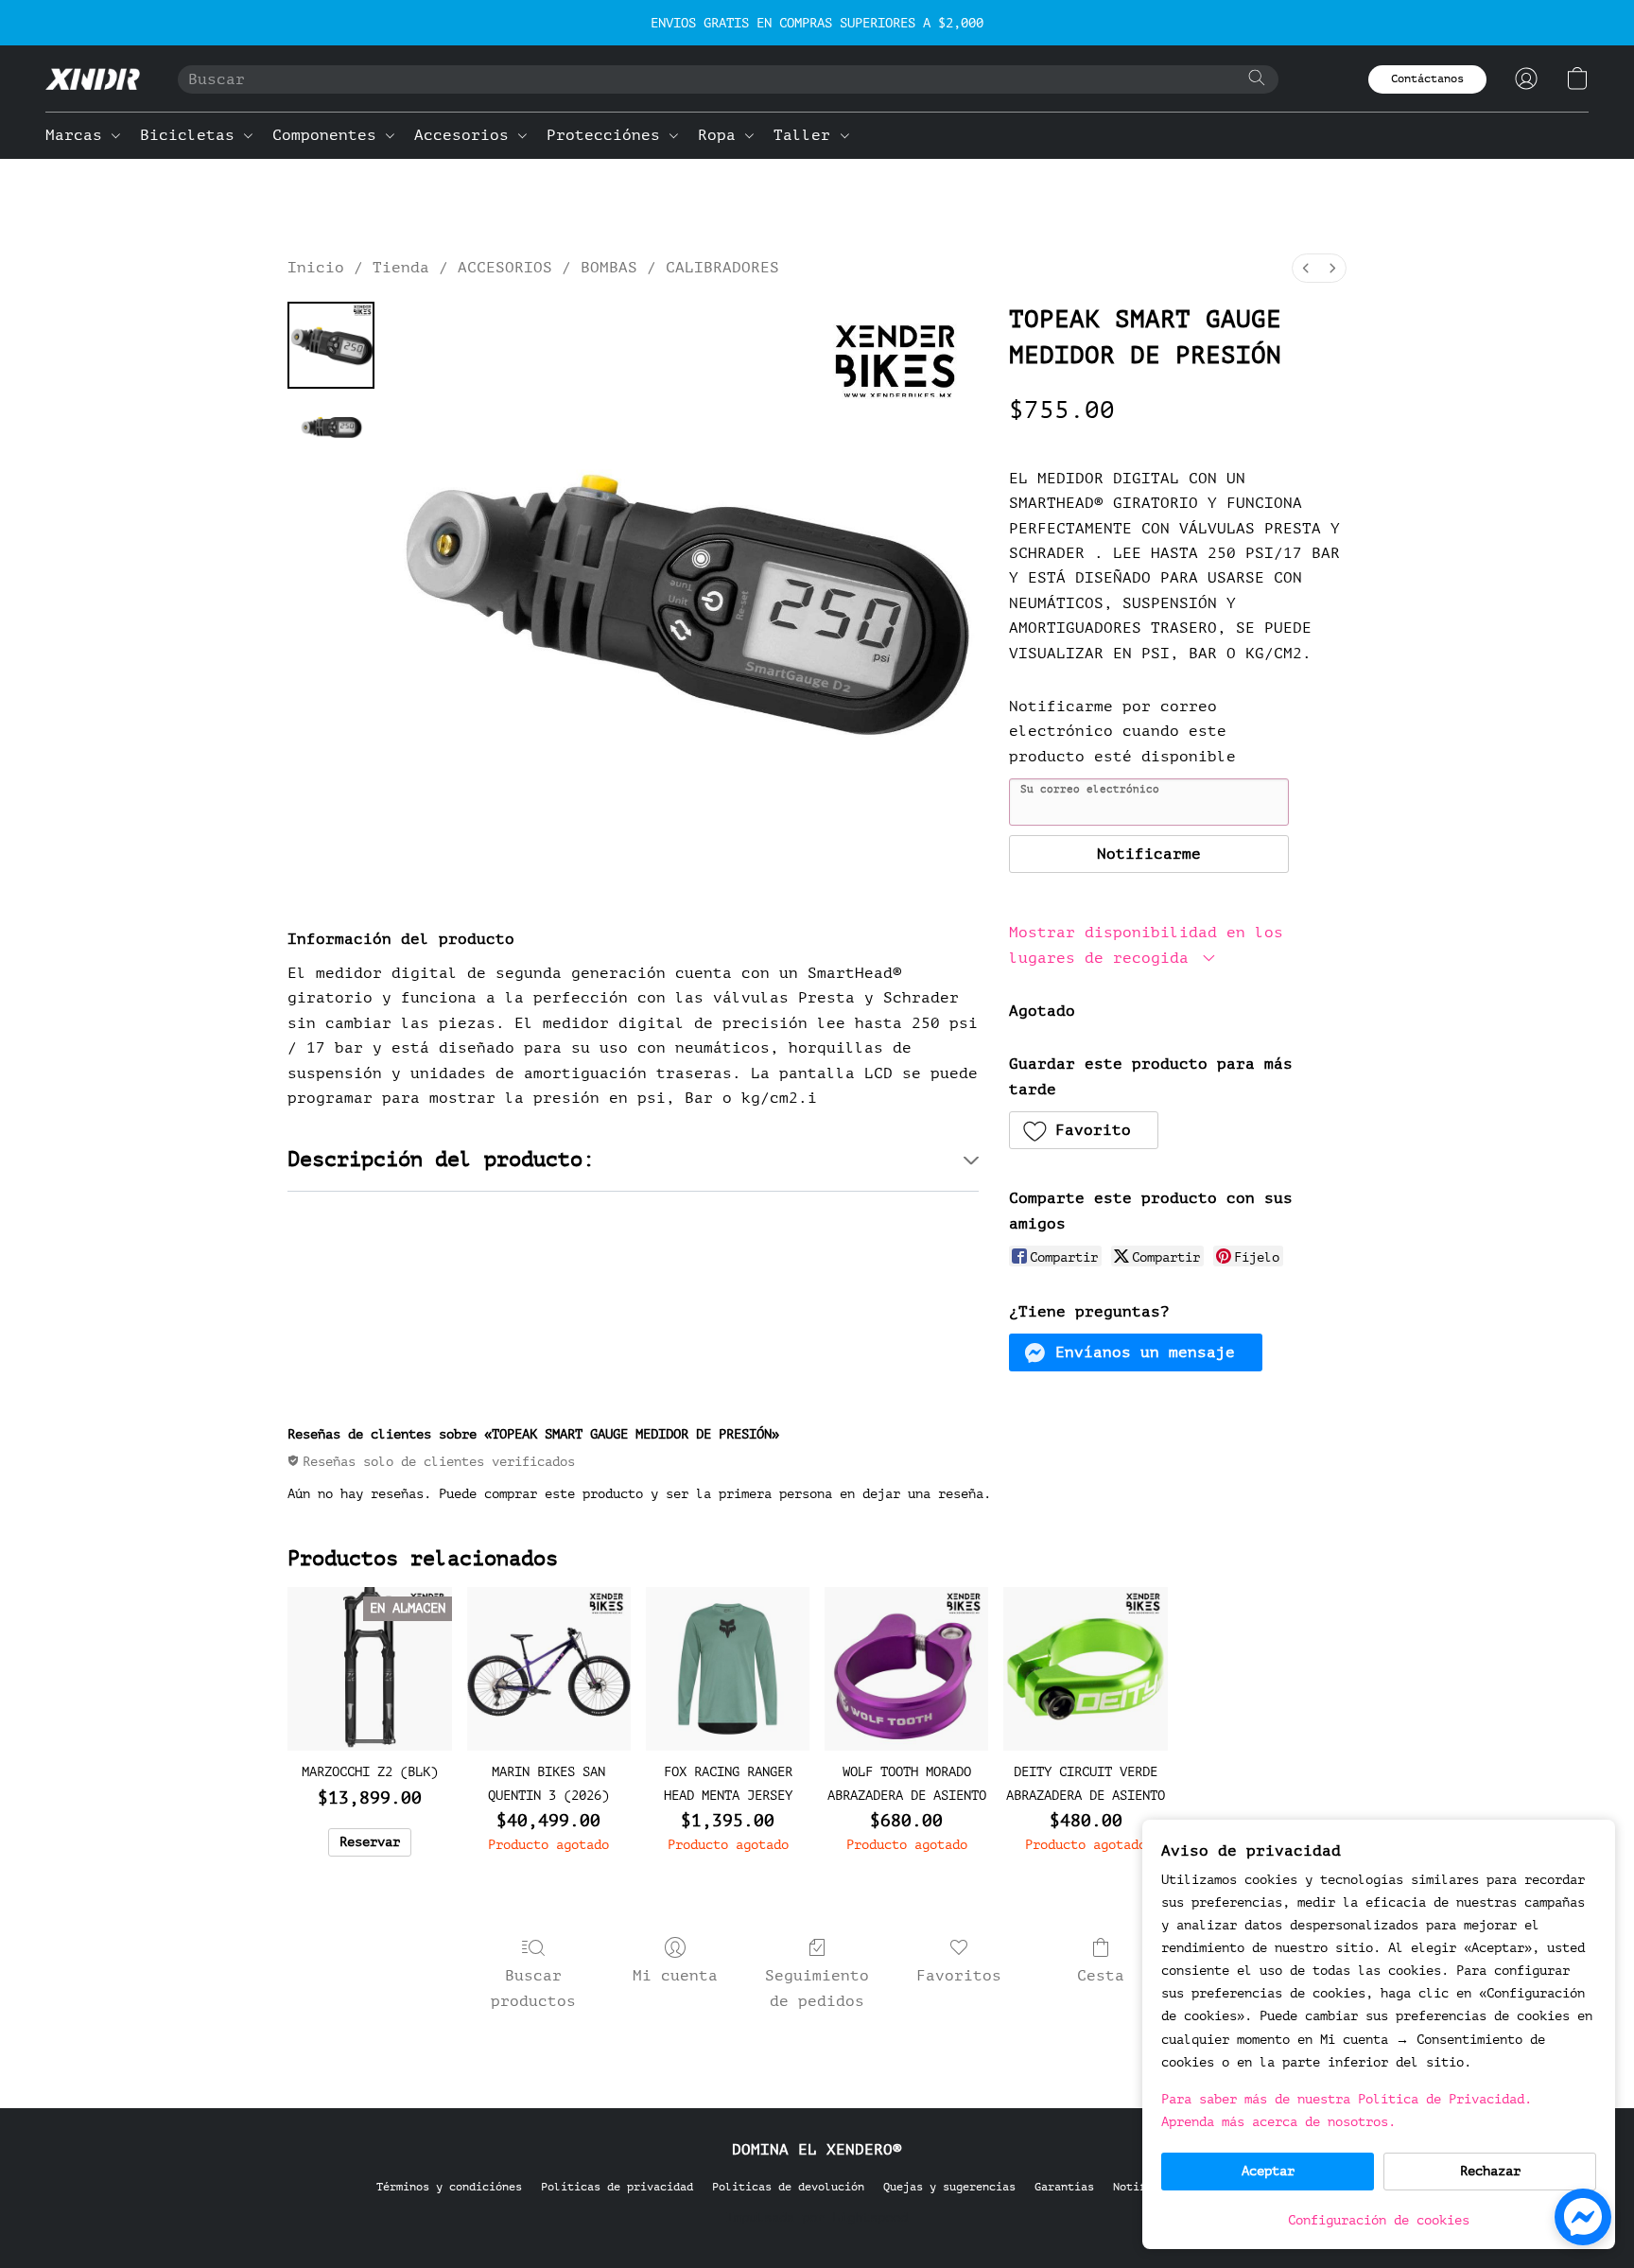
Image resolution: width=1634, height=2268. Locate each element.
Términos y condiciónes (449, 2187)
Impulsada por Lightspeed (817, 2217)
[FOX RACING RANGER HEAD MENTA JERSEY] (728, 1669)
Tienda (401, 268)
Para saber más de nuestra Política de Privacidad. (1347, 2099)
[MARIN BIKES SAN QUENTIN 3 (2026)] (549, 1669)
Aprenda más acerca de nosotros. (1278, 2122)
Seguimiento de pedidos (817, 1988)
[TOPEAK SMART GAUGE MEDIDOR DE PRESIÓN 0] (331, 345)
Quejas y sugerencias (949, 2187)
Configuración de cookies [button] (1379, 2220)
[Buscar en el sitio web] (1257, 78)
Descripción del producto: (441, 1160)
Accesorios (466, 135)
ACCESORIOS (505, 268)
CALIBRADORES (722, 268)
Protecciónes (608, 135)
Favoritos (959, 1976)
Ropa (721, 135)
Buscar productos (533, 1988)
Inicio (316, 268)
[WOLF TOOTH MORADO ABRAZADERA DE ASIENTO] (906, 1669)
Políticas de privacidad (617, 2187)
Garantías (1064, 2187)
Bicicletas (192, 135)
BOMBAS (609, 268)
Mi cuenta (675, 1976)
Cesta (1101, 1976)
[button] (93, 79)
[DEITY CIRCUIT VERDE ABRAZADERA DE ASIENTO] (1085, 1669)
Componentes (329, 135)
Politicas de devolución (788, 2187)
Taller (807, 135)
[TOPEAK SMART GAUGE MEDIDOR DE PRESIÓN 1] (331, 428)
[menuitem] (1306, 268)
